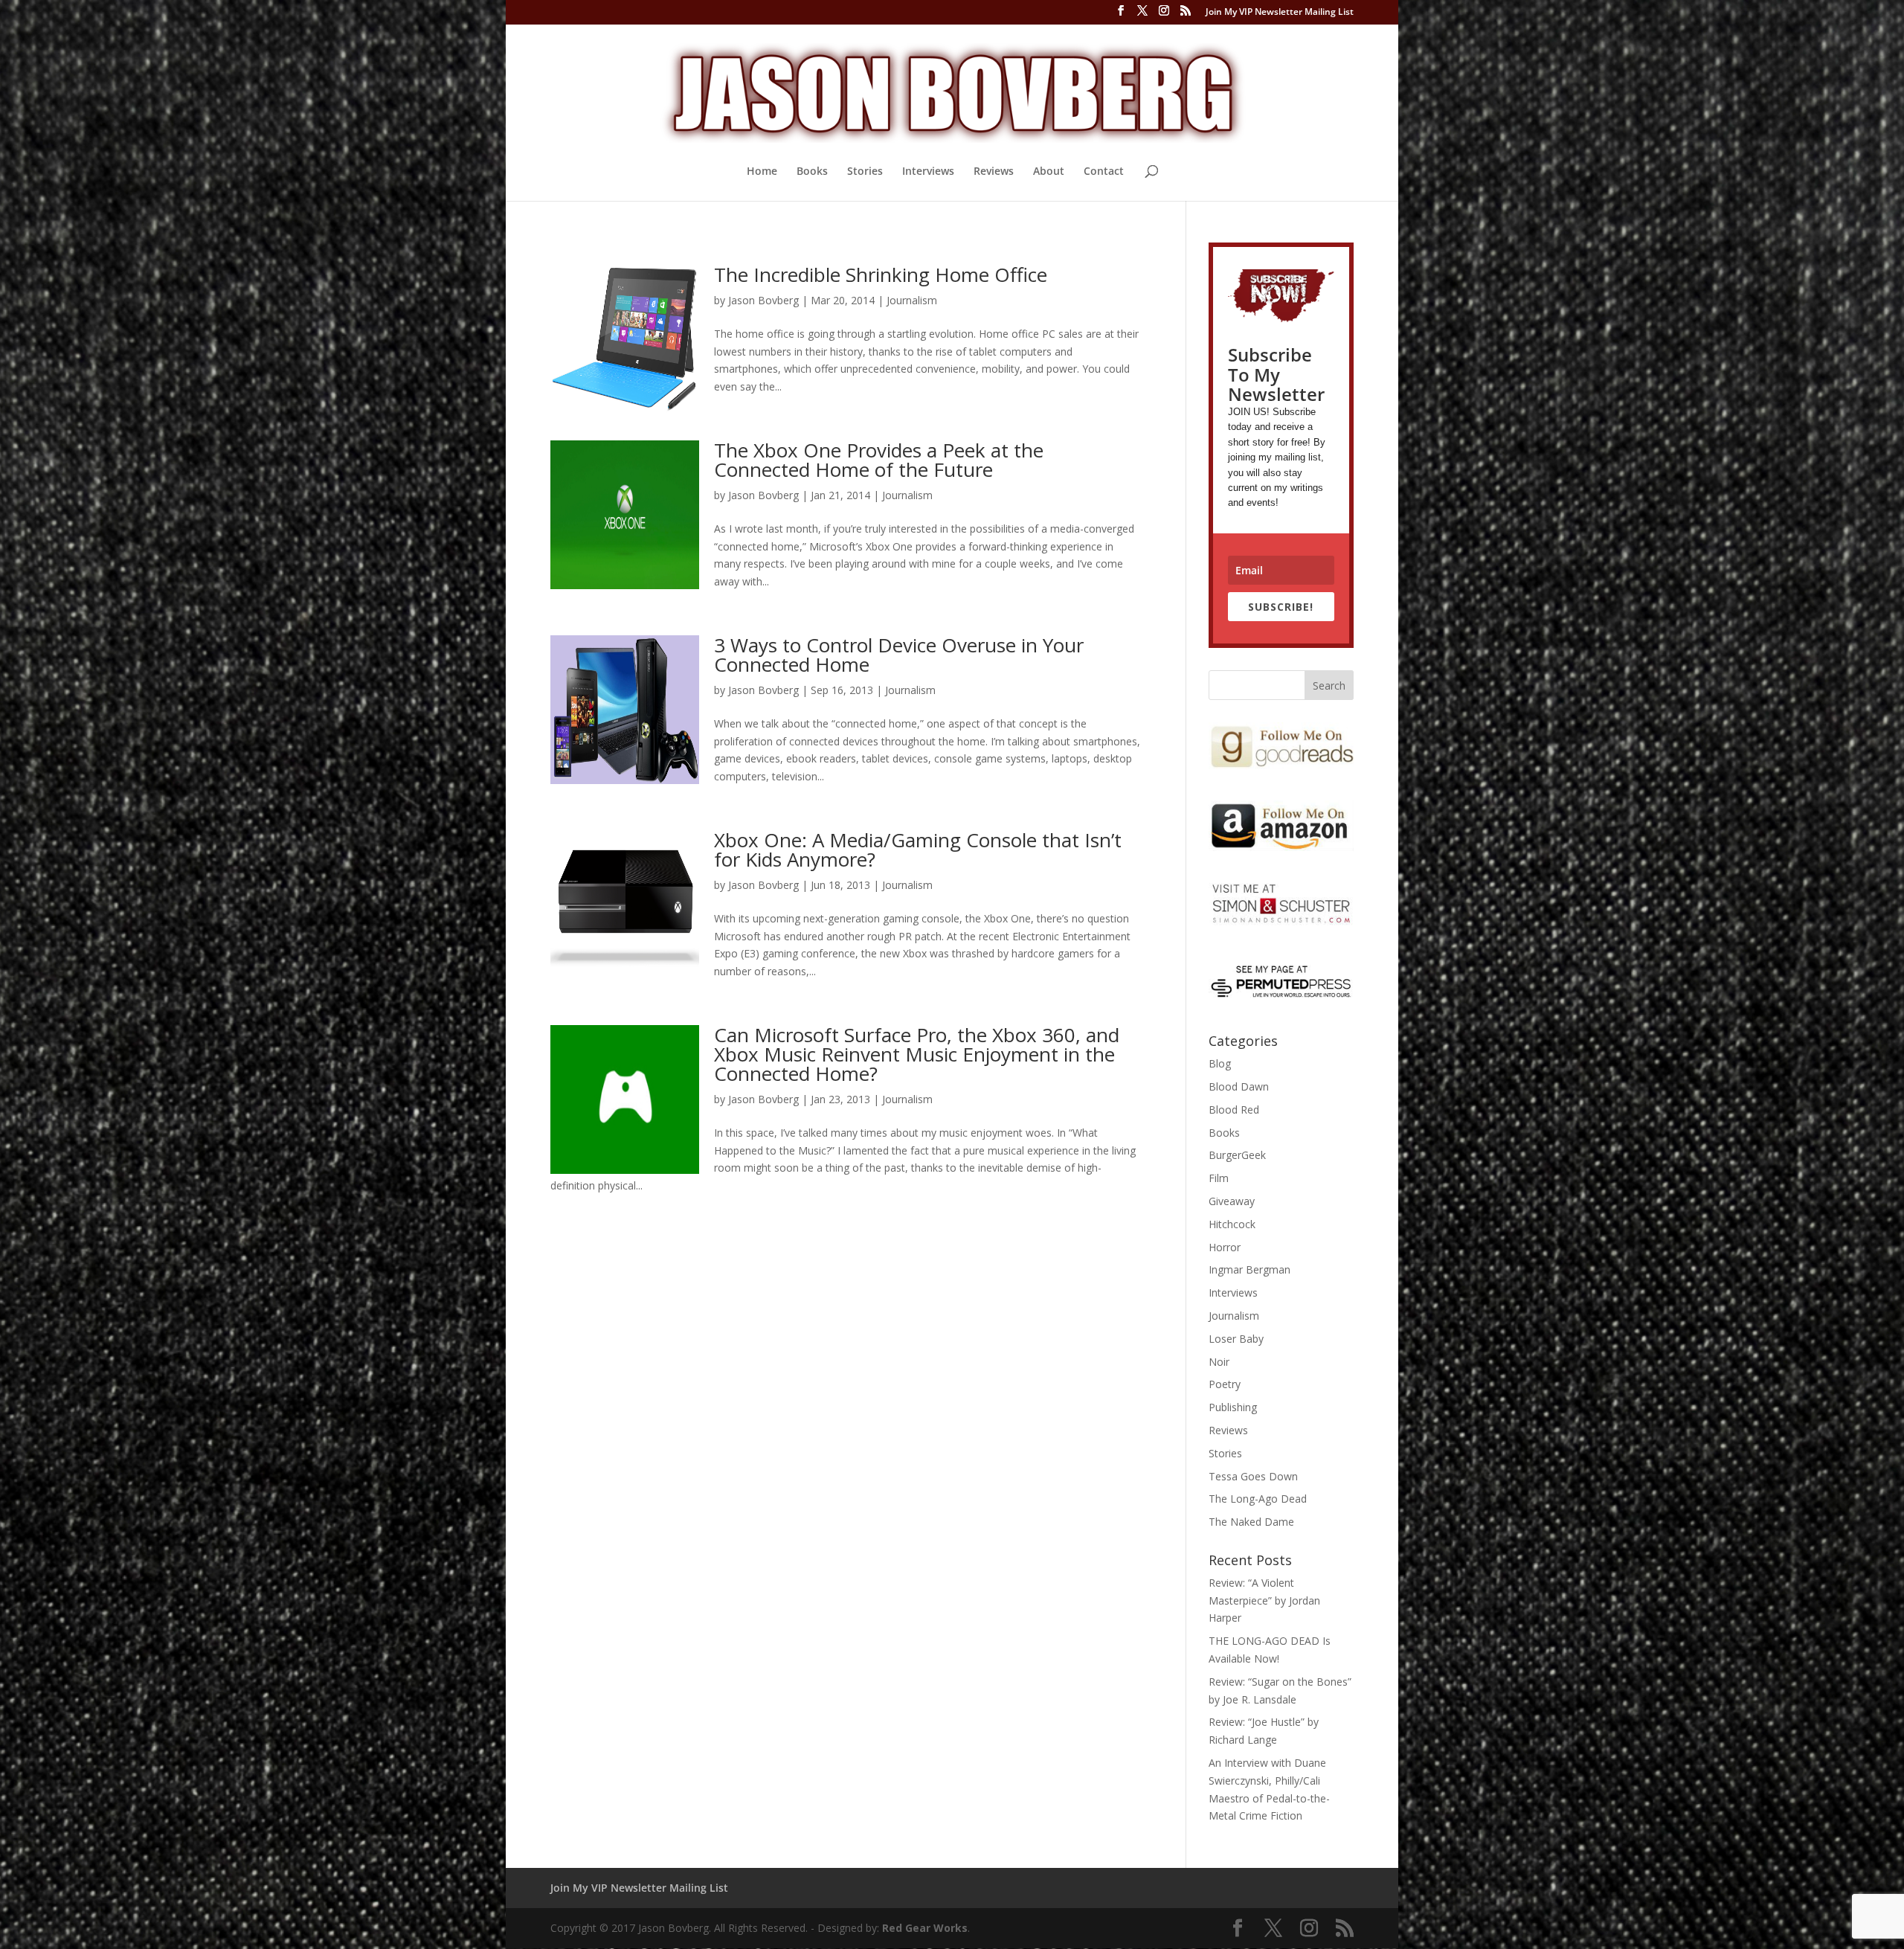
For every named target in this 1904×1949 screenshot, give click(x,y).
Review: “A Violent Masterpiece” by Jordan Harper (1264, 1600)
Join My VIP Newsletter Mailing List (1280, 13)
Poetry (1225, 1384)
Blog (1220, 1063)
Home (762, 172)
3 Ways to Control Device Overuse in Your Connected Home (899, 655)
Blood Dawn (1239, 1086)
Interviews (928, 172)
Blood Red (1234, 1110)
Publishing (1233, 1407)
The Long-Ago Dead (1258, 1499)
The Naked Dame (1251, 1522)
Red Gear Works (925, 1928)
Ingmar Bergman (1249, 1269)
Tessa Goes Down (1253, 1476)
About (1049, 172)
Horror (1225, 1247)
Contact (1104, 172)
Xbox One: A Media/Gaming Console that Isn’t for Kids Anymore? (918, 850)
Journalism (912, 300)
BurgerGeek (1237, 1155)
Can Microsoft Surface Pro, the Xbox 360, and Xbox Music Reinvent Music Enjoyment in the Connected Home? (917, 1054)
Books (812, 172)
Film (1219, 1178)
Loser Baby (1236, 1339)
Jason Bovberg (763, 300)
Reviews (994, 172)
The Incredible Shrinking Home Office (881, 274)
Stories (865, 172)
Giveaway (1232, 1201)
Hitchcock (1232, 1224)
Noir (1219, 1362)
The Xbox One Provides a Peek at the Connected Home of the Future (879, 460)
